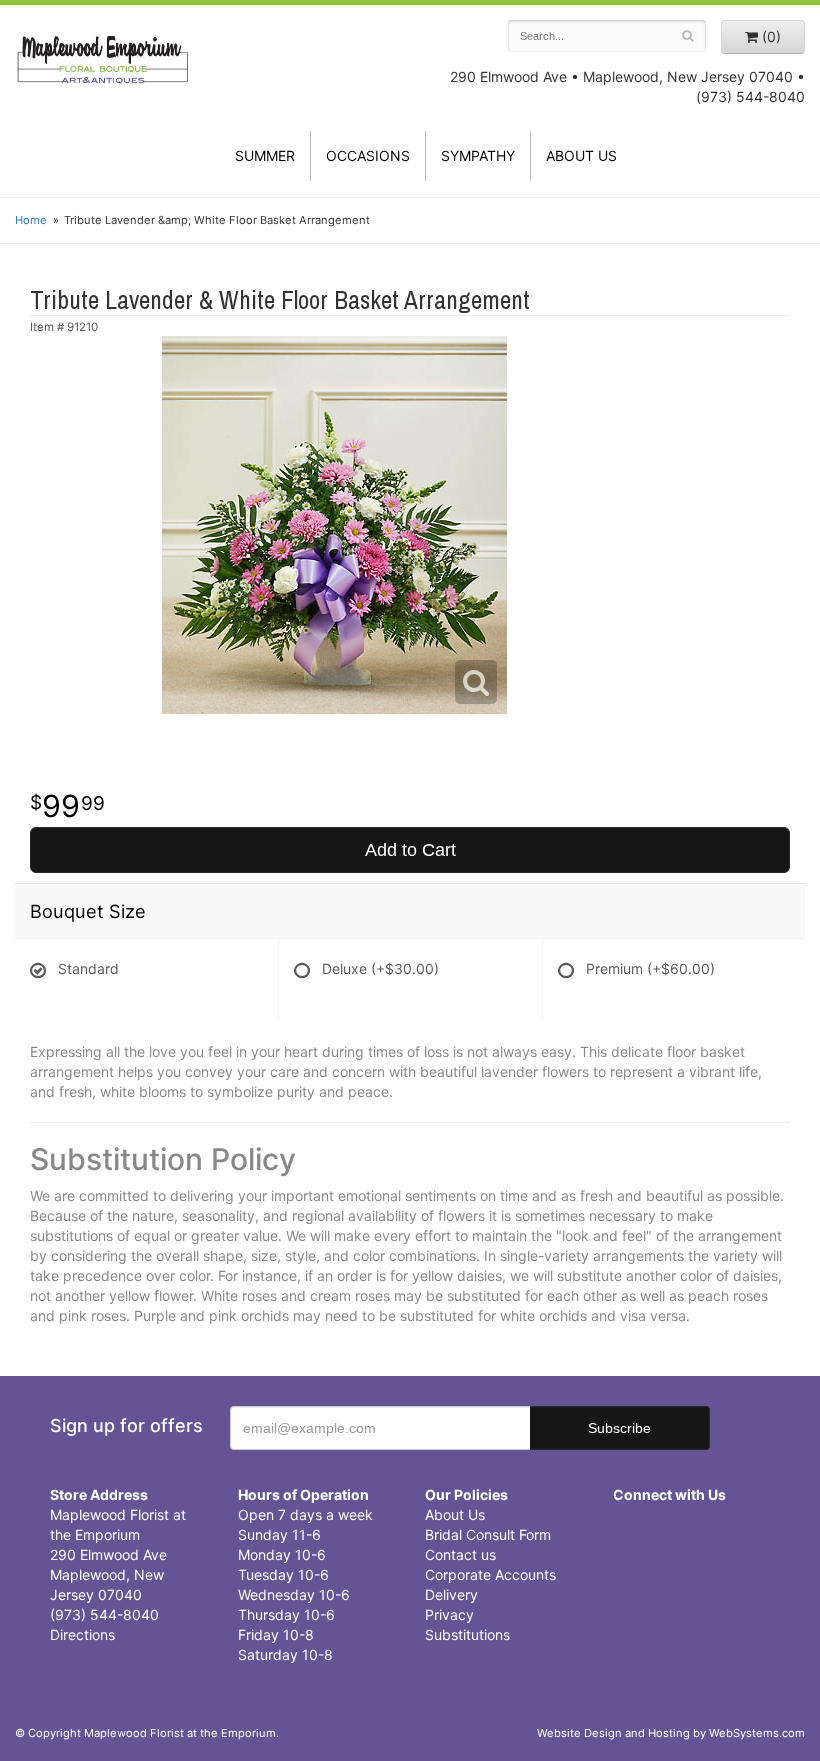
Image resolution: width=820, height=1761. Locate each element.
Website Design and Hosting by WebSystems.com (671, 1733)
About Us (455, 1514)
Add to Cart (410, 850)
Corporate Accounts (490, 1574)
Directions (82, 1634)
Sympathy (478, 155)
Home (31, 220)
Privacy (449, 1614)
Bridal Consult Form (488, 1534)
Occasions (368, 155)
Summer (265, 155)
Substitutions (467, 1634)
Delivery (451, 1594)
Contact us (460, 1554)
